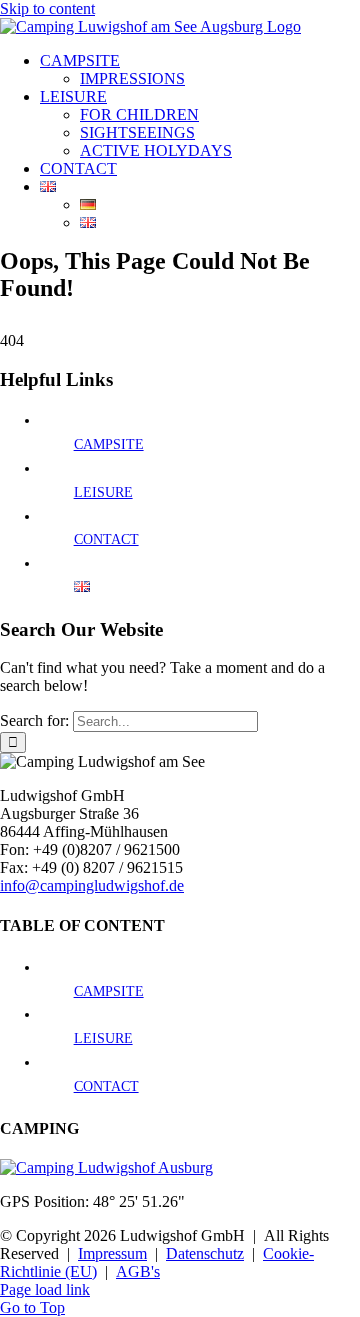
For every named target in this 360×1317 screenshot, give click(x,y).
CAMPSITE (109, 444)
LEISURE (103, 492)
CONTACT (106, 539)
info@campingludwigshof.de (92, 885)
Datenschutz (205, 1253)
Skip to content (47, 8)
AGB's (138, 1271)
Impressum (112, 1253)
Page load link (45, 1289)
